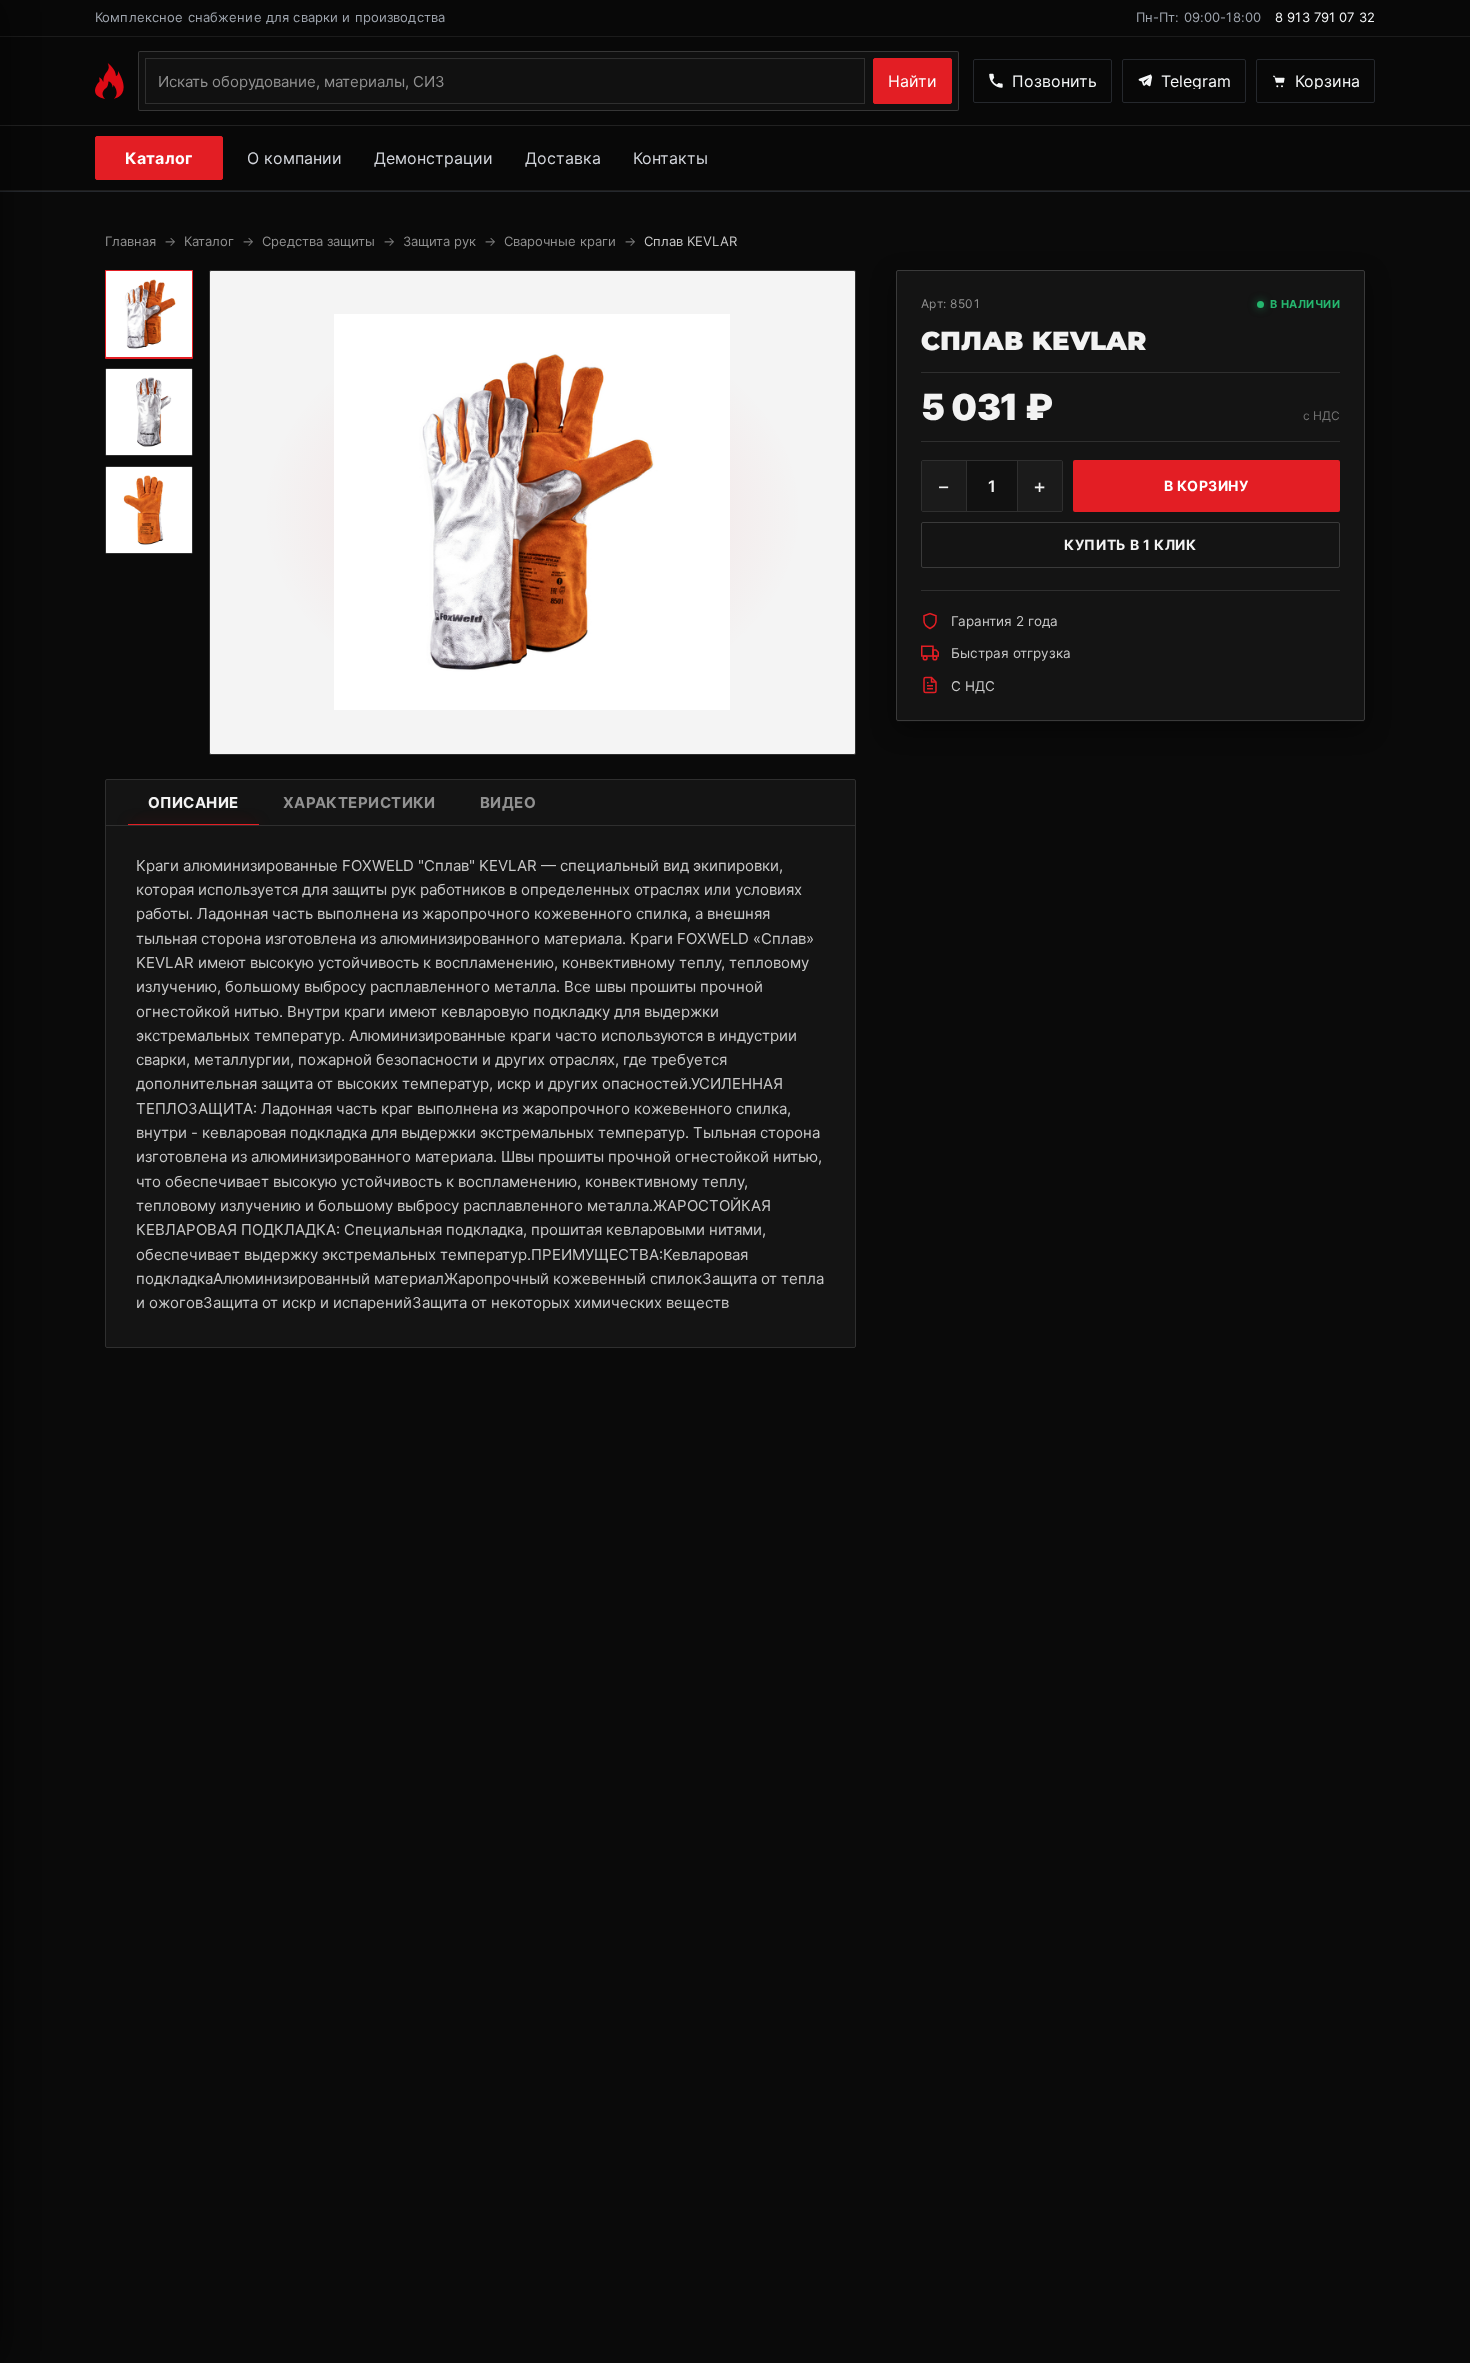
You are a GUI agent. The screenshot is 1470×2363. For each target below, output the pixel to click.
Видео (508, 802)
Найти (912, 81)
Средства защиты (318, 241)
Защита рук (439, 241)
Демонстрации (433, 158)
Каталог (158, 158)
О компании (294, 158)
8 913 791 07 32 (1325, 17)
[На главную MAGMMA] (109, 81)
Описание (193, 802)
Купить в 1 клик (1130, 544)
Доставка (563, 158)
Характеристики (359, 802)
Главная (130, 241)
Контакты (670, 158)
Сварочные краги (560, 241)
